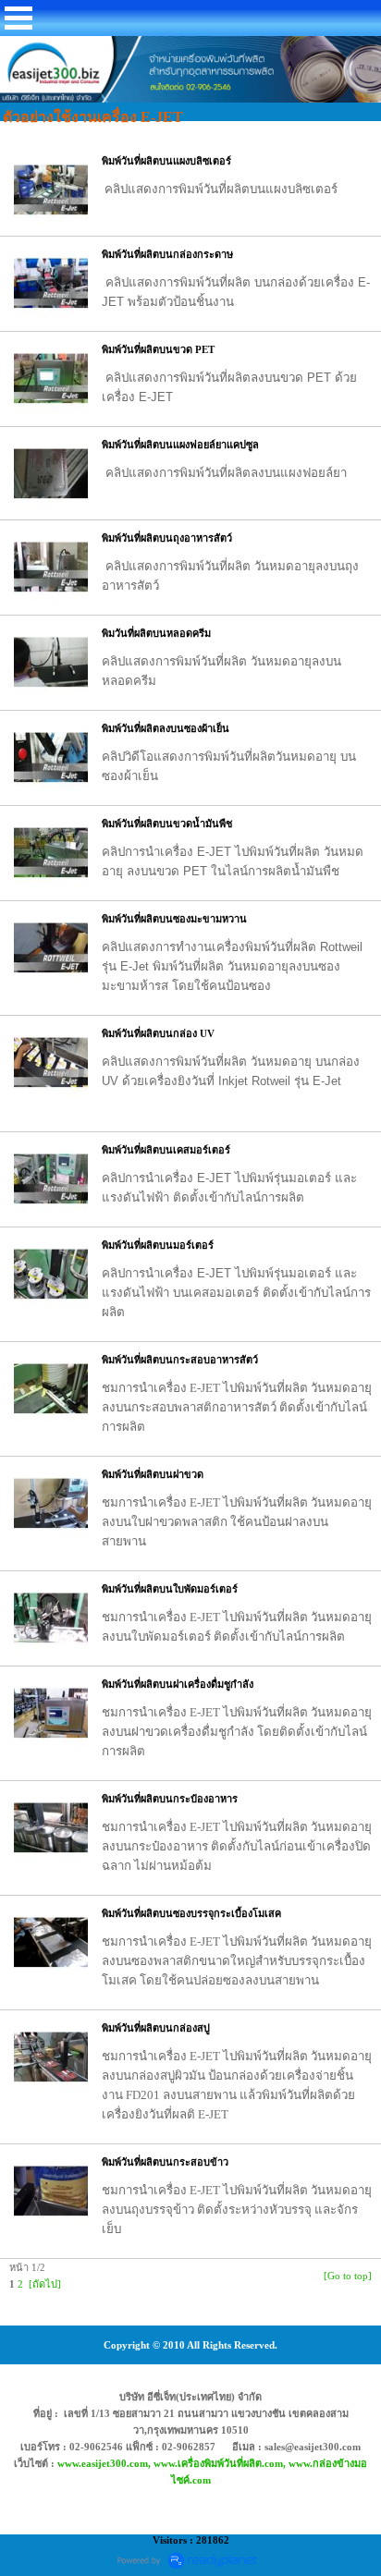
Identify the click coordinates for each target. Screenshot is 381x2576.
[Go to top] (348, 2276)
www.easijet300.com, (105, 2463)
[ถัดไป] (45, 2284)
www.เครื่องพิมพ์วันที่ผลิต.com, (221, 2463)
